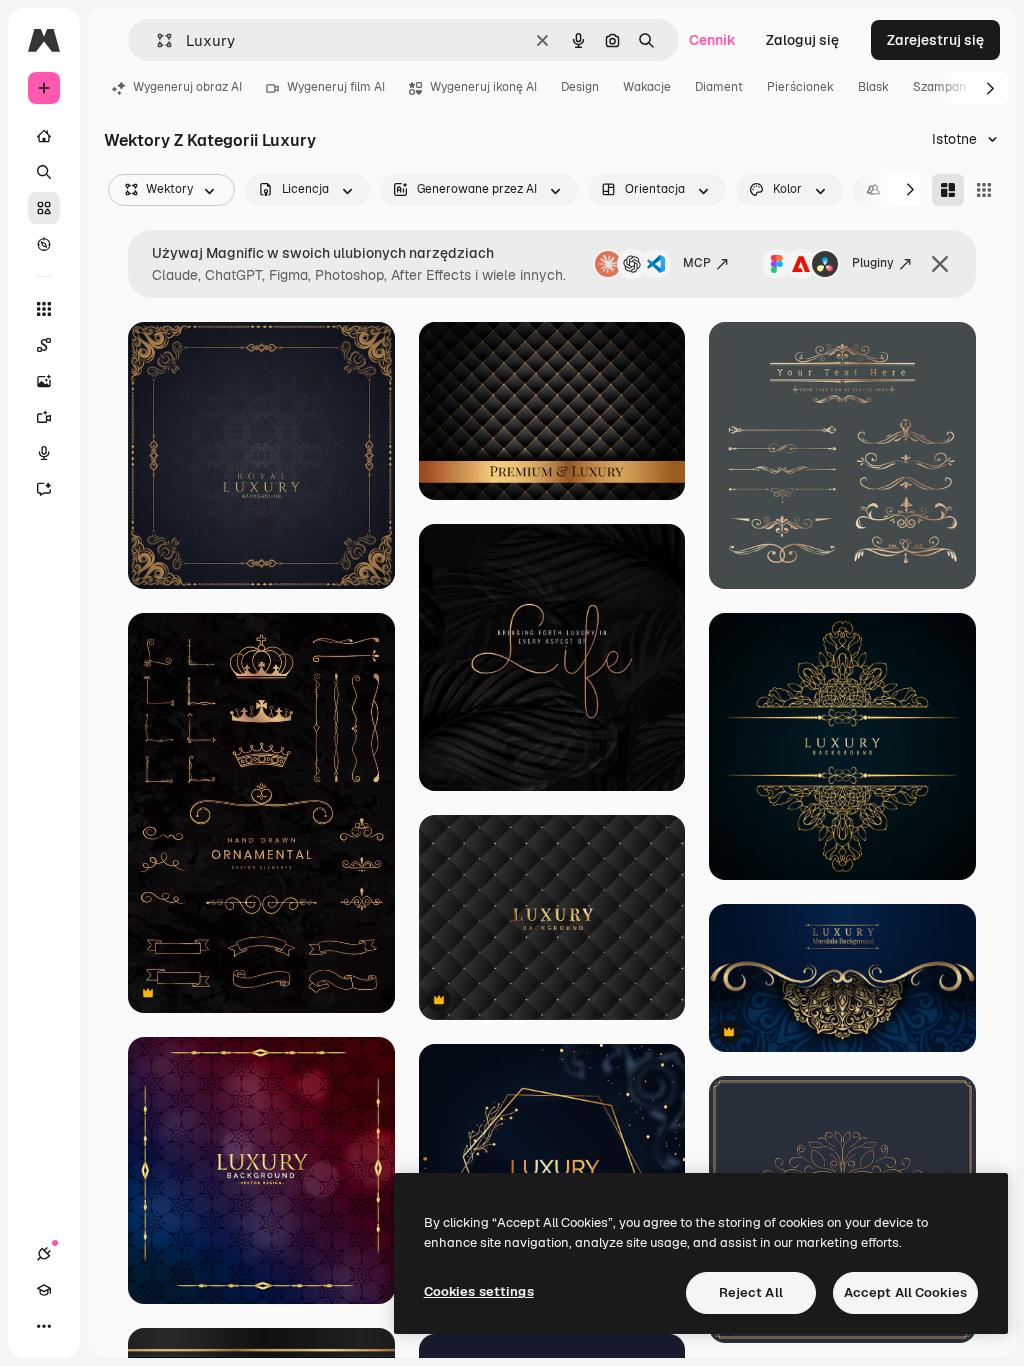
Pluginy (873, 263)
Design (580, 87)
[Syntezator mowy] (44, 453)
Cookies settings (479, 1291)
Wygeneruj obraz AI (187, 87)
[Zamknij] (940, 264)
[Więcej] (44, 1326)
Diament (719, 87)
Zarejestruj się (935, 40)
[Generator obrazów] (44, 381)
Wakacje (647, 87)
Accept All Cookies (905, 1292)
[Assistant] (44, 489)
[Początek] (44, 136)
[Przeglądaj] (44, 244)
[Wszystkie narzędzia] (44, 309)
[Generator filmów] (44, 417)
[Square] (984, 190)
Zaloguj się (802, 40)
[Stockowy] (44, 208)
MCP (697, 263)
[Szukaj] (44, 172)
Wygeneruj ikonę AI (483, 87)
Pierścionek (800, 87)
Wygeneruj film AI (336, 87)
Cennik (712, 40)
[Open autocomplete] (156, 40)
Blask (873, 87)
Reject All (751, 1292)
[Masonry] (948, 190)
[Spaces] (44, 345)
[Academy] (44, 1290)
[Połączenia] (44, 1254)
